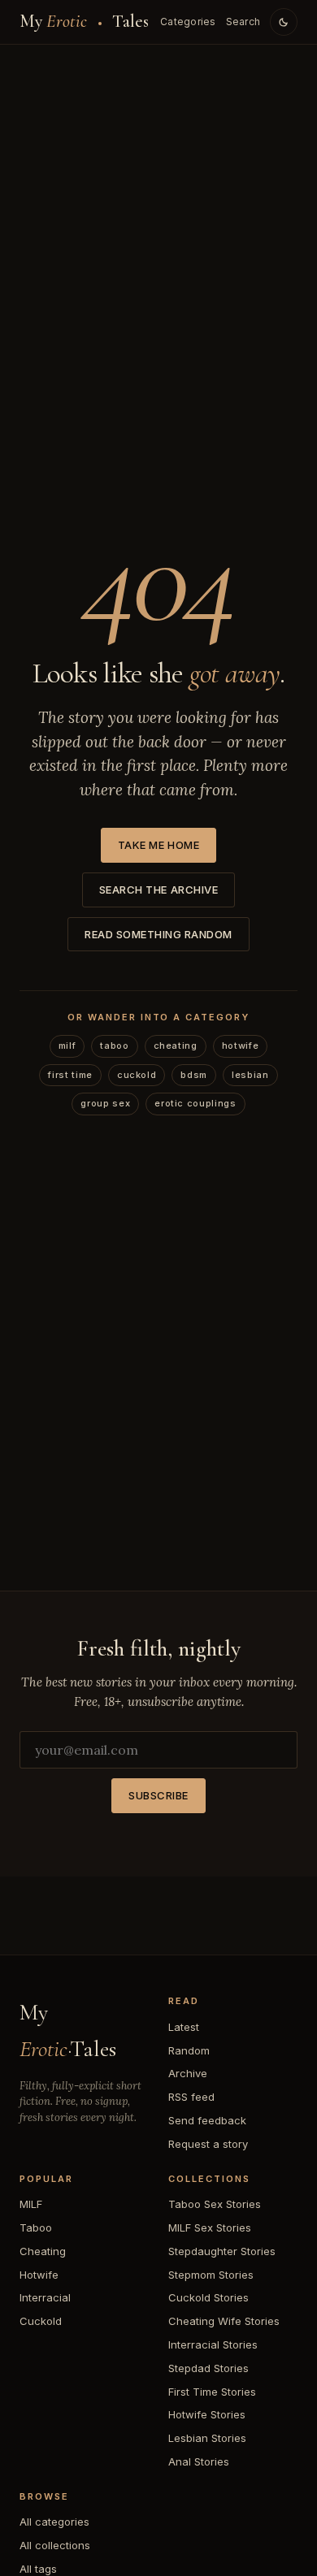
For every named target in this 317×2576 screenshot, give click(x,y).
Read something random (158, 934)
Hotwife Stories (207, 2414)
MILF (67, 1046)
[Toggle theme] (284, 22)
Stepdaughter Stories (222, 2251)
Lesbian (250, 1075)
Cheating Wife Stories (224, 2321)
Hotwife (241, 1046)
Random (189, 2050)
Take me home (158, 845)
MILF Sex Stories (210, 2227)
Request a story (208, 2144)
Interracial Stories (213, 2344)
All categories (54, 2522)
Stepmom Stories (211, 2275)
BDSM (194, 1075)
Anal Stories (199, 2461)
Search (243, 22)
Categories (188, 22)
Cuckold (137, 1075)
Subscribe (158, 1795)
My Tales (85, 21)
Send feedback (207, 2120)
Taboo (114, 1046)
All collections (55, 2545)
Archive (188, 2073)
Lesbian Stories (207, 2438)
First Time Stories (212, 2392)
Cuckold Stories (208, 2297)
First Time (70, 1075)
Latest (184, 2027)
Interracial (45, 2297)
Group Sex (105, 1103)
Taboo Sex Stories (215, 2204)
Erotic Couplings (195, 1103)
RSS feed (191, 2097)
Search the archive (158, 890)
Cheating (176, 1046)
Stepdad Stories (208, 2368)
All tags (38, 2569)
